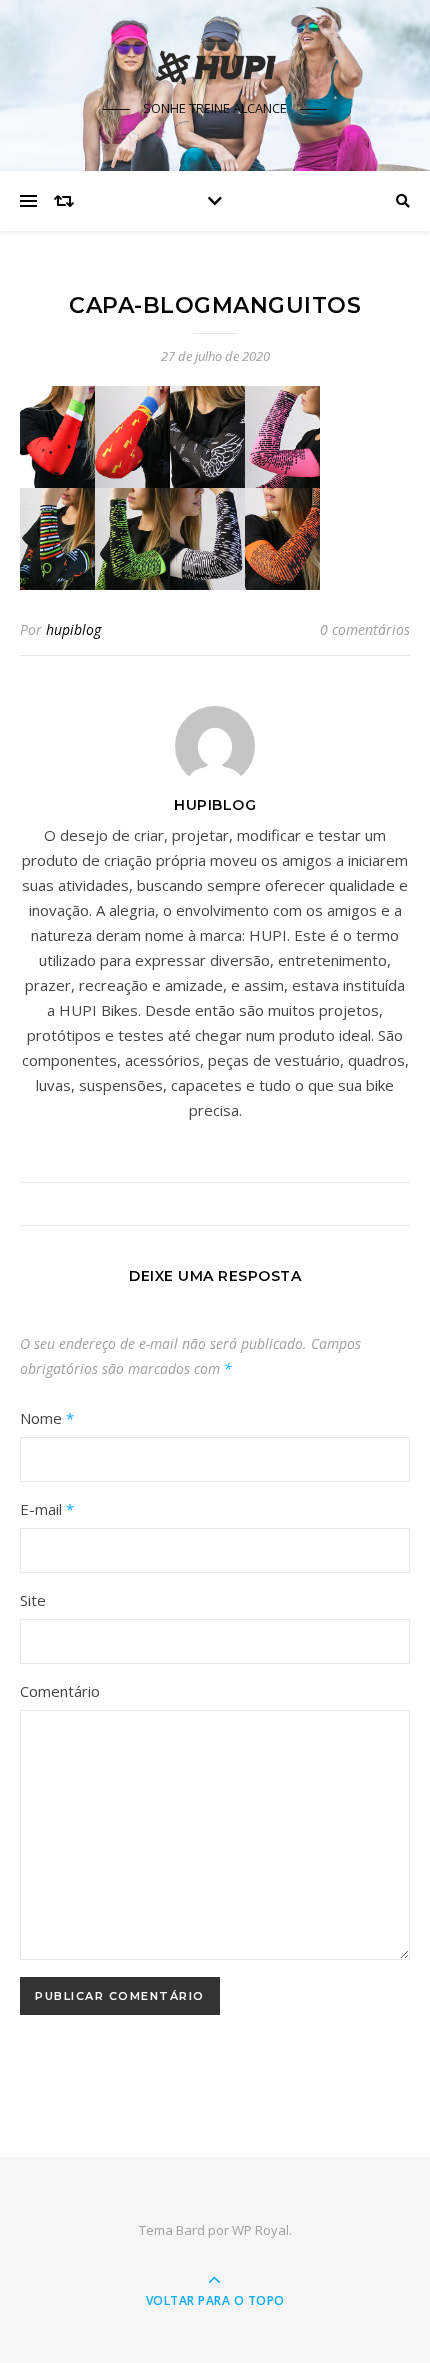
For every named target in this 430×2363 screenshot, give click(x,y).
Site (33, 1600)
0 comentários (365, 629)
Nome (47, 1418)
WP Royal (260, 2230)
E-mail (47, 1509)
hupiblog (73, 629)
